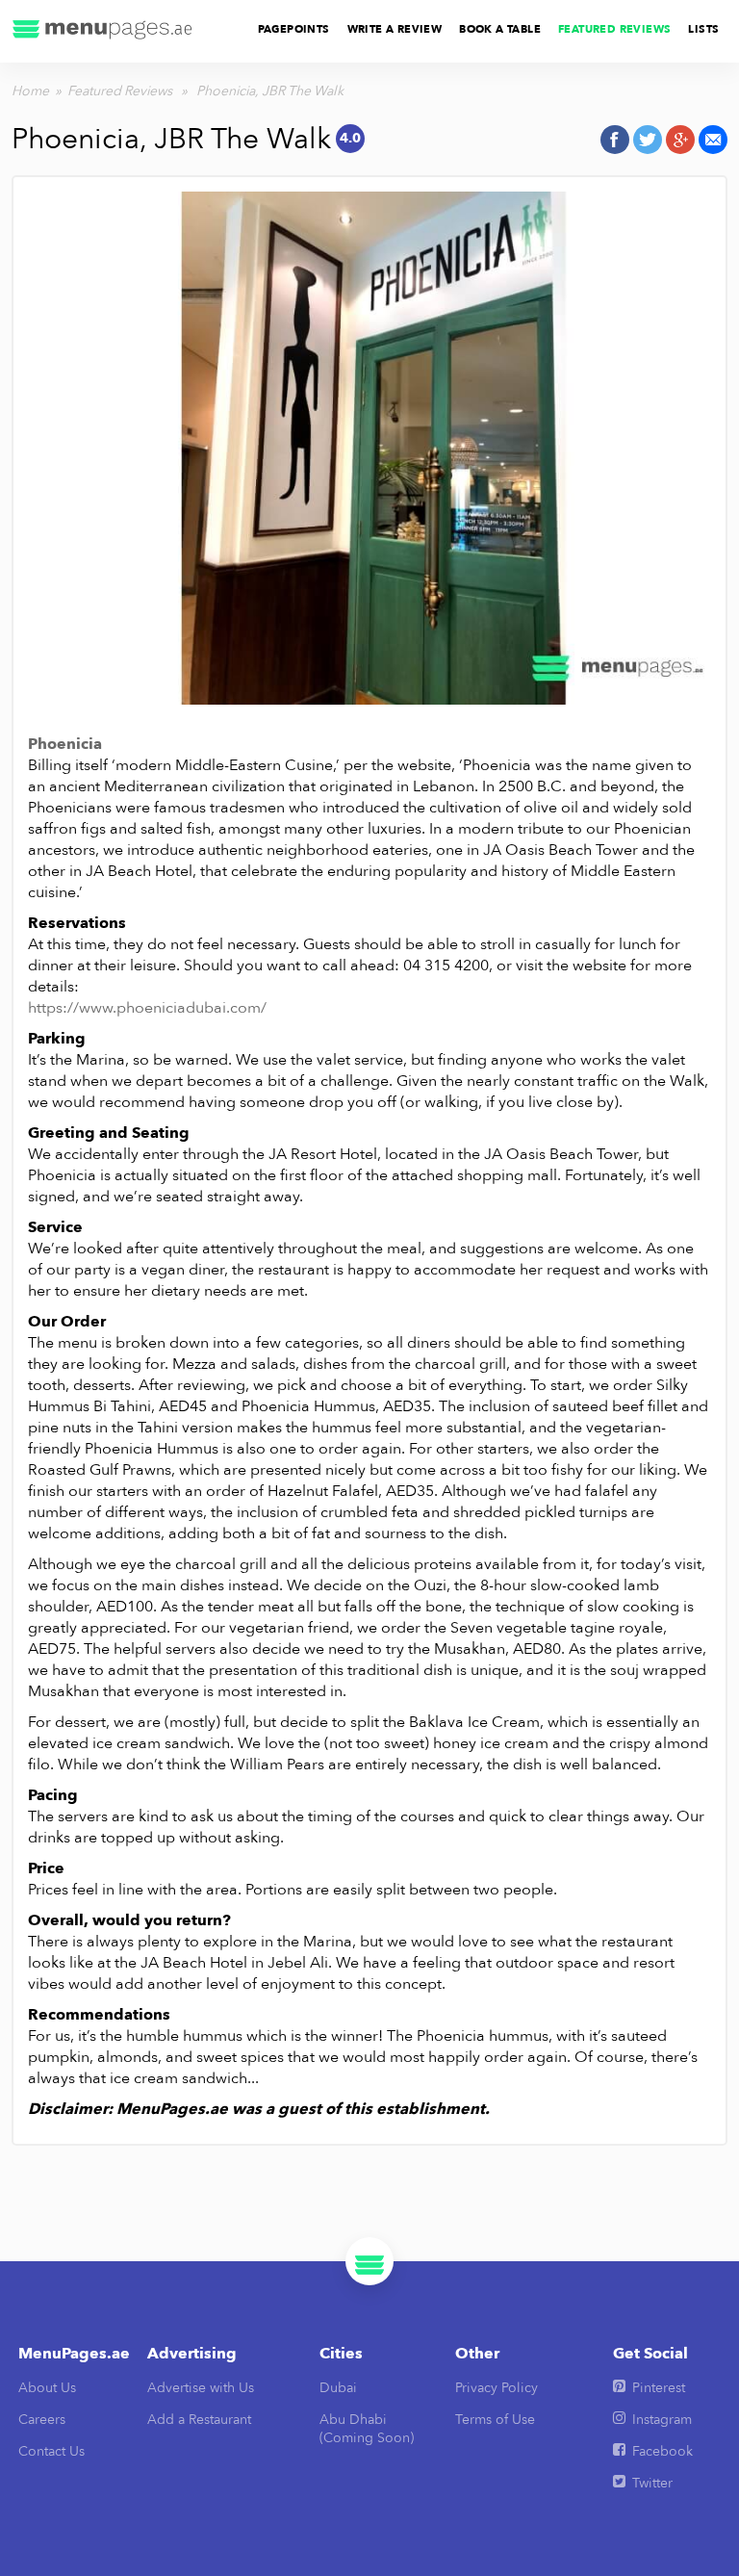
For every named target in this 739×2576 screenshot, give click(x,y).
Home (30, 91)
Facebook (663, 2451)
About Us (47, 2388)
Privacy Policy (497, 2388)
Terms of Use (495, 2420)
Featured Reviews (614, 29)
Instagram (662, 2420)
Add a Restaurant (199, 2420)
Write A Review (395, 29)
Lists (703, 29)
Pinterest (659, 2388)
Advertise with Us (201, 2388)
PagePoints (294, 29)
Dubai (338, 2388)
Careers (42, 2420)
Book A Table (500, 29)
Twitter (652, 2483)
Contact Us (51, 2451)
